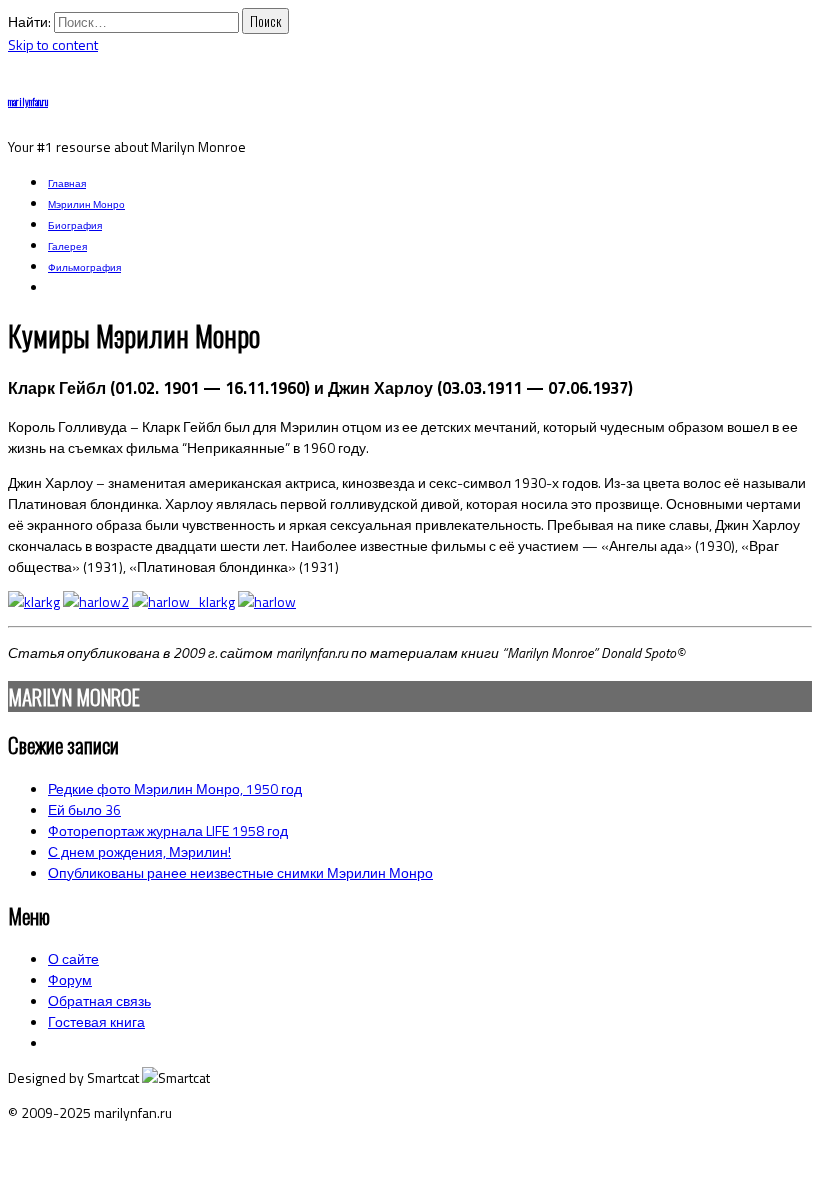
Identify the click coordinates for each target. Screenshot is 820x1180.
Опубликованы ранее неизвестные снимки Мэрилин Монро (240, 872)
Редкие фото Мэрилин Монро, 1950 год (175, 788)
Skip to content (53, 44)
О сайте (73, 958)
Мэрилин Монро (86, 204)
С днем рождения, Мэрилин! (139, 851)
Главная (67, 183)
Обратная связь (99, 1000)
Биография (75, 225)
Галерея (67, 246)
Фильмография (84, 267)
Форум (70, 979)
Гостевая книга (96, 1021)
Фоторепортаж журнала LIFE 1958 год (168, 830)
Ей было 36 (84, 809)
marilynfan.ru (28, 101)
